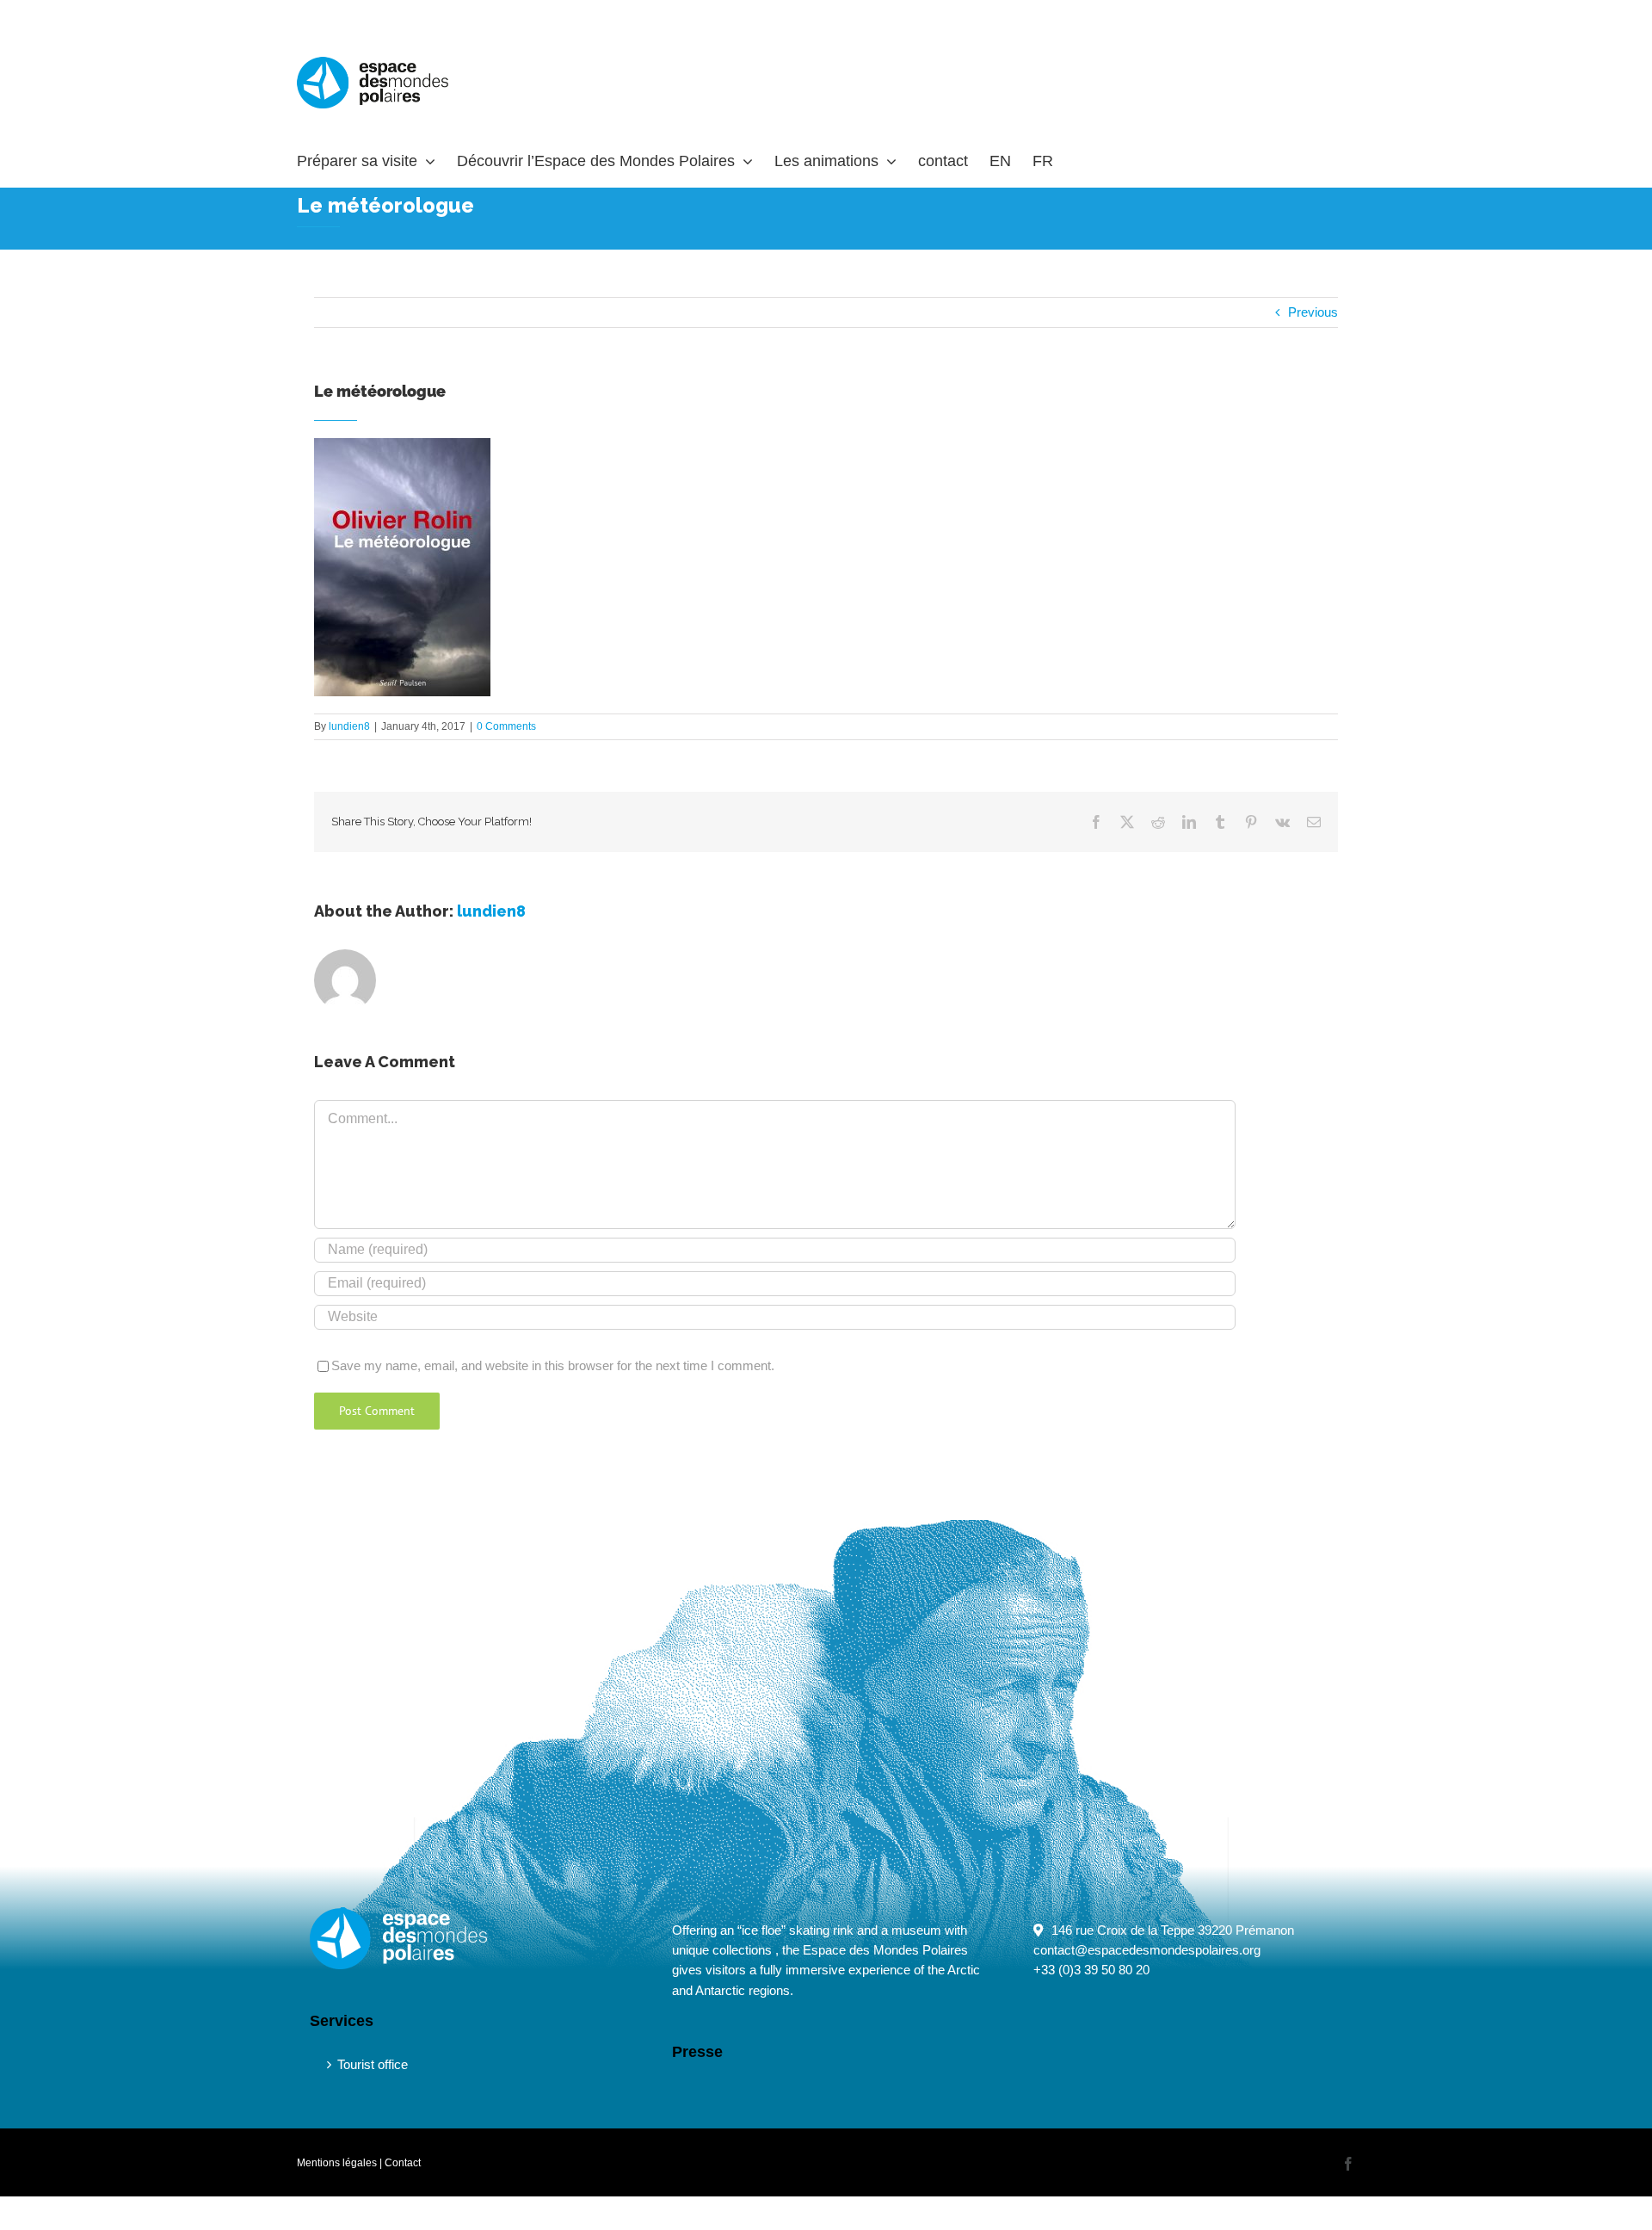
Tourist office (373, 2064)
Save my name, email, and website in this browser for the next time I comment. (553, 1365)
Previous (1313, 312)
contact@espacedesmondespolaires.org (1147, 1950)
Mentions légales (337, 2163)
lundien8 (349, 726)
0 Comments (506, 726)
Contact (403, 2163)
